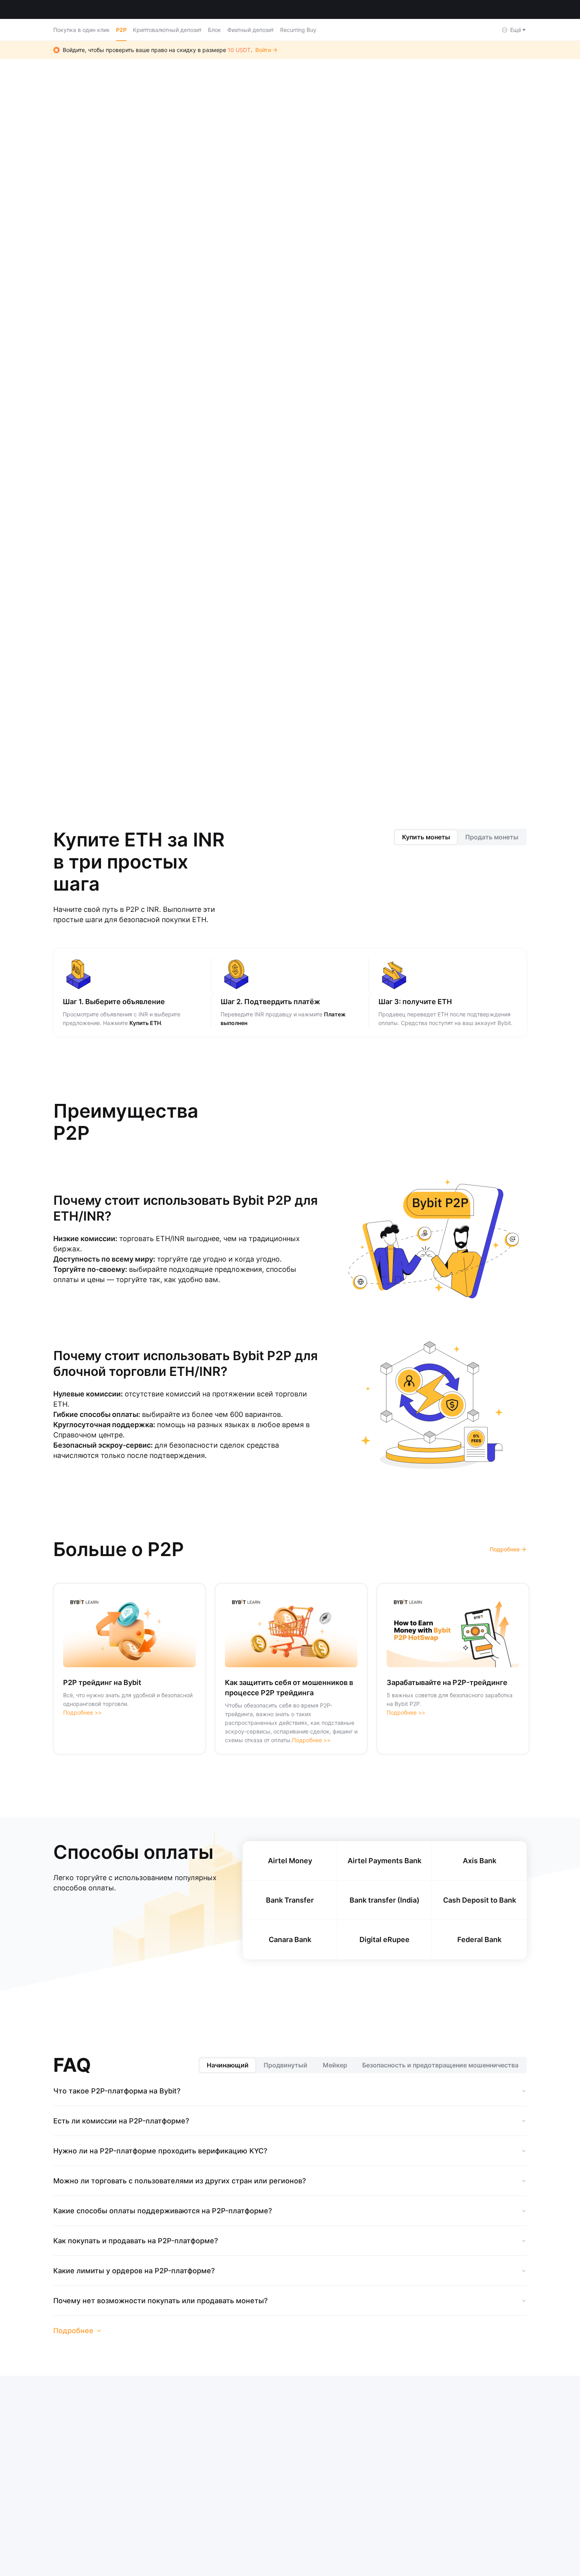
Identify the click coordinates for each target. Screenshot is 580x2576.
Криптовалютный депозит (167, 30)
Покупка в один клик (81, 30)
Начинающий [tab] (228, 2071)
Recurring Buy (298, 30)
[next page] (322, 724)
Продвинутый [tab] (285, 2071)
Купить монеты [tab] (426, 843)
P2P (121, 30)
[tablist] (460, 843)
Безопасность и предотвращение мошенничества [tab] (440, 2071)
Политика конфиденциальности (367, 2446)
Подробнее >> (82, 1718)
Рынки (122, 9)
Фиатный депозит (251, 30)
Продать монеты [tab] (492, 843)
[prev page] (258, 724)
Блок (214, 30)
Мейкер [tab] (335, 2071)
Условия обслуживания (307, 2446)
